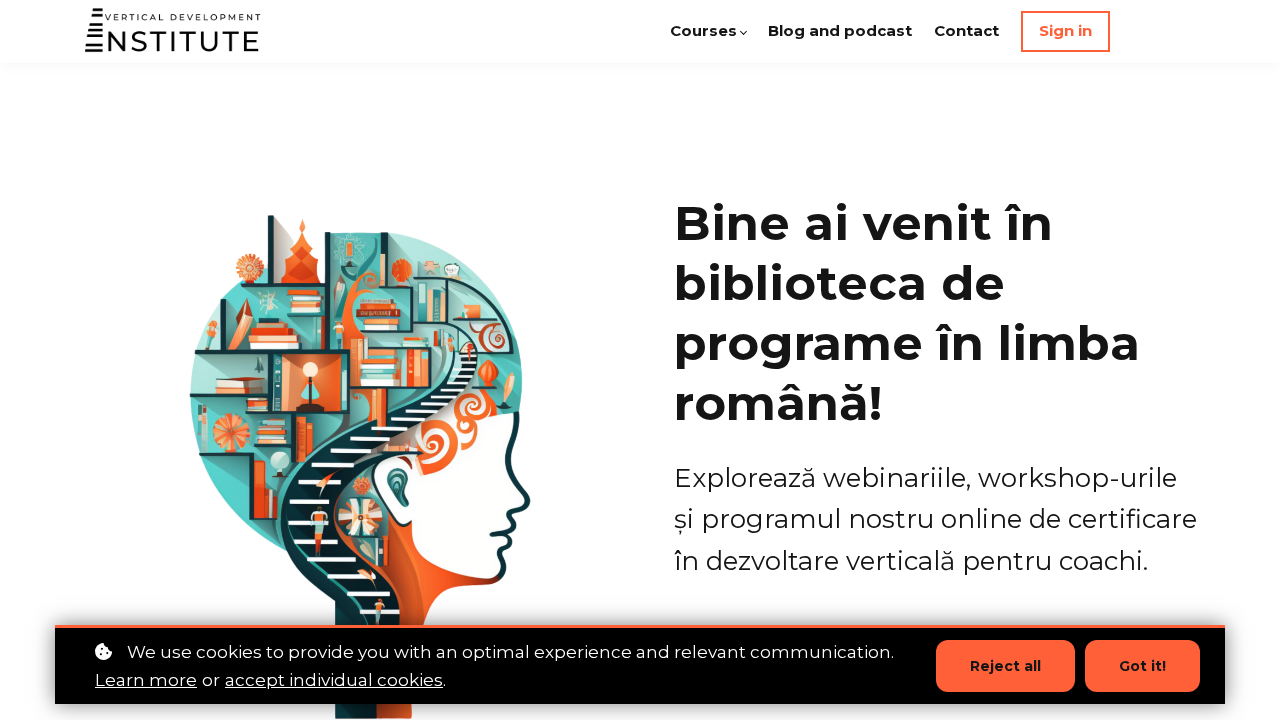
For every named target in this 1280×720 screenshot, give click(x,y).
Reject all (1005, 666)
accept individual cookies (334, 680)
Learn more (146, 680)
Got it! (1142, 666)
